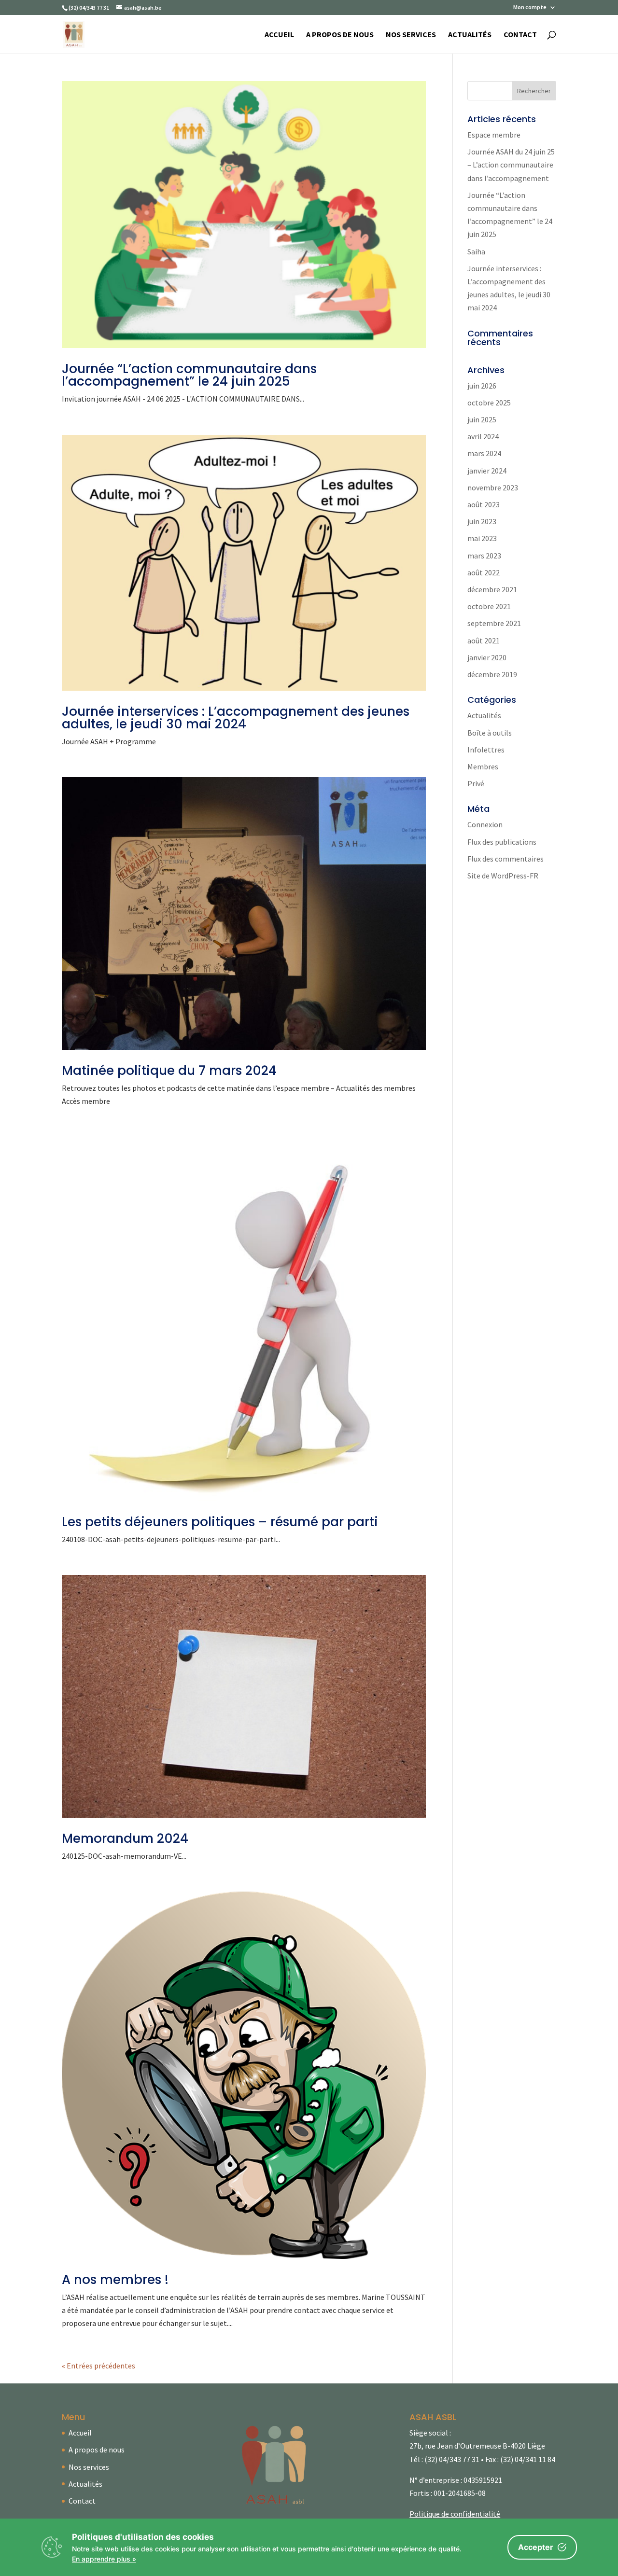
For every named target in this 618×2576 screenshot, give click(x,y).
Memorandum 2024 (125, 1838)
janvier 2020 (487, 657)
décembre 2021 (492, 589)
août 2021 (484, 641)
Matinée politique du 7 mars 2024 (169, 1071)
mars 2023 (484, 556)
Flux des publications (502, 842)
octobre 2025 (489, 403)
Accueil (279, 35)
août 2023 (484, 504)
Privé (476, 783)
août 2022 (484, 572)
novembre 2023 (493, 487)
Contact (520, 35)
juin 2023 (482, 521)
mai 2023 (482, 538)
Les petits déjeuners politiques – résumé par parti (220, 1522)
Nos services (411, 35)
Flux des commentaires (506, 859)
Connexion (485, 824)
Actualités (470, 35)
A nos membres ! (115, 2280)
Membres (483, 766)
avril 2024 (483, 436)
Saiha (476, 251)
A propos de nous (340, 35)
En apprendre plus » (104, 2559)
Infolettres (486, 750)
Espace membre (494, 135)
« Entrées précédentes (98, 2366)
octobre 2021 (489, 606)
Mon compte (530, 7)
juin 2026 (482, 386)
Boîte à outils (490, 733)
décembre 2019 (492, 674)
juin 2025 (482, 419)
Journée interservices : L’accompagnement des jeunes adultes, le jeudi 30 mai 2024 (236, 718)
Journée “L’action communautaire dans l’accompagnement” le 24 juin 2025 (189, 375)
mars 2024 (484, 453)
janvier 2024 (487, 471)
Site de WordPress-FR (503, 876)
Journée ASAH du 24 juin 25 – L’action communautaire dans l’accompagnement (511, 165)
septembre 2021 (494, 623)
